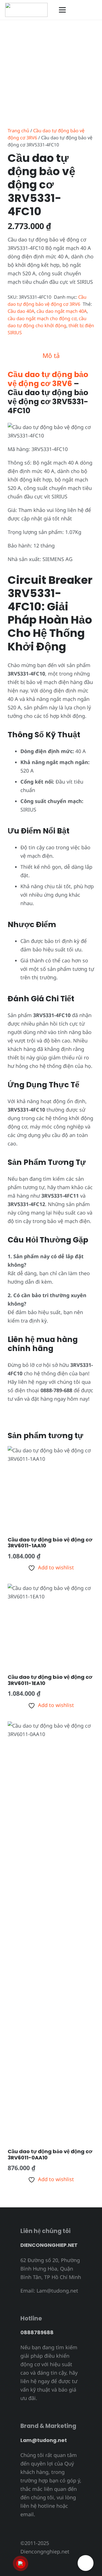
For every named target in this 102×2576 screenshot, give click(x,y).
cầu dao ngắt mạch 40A (62, 311)
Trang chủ (18, 131)
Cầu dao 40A (21, 311)
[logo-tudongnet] (26, 10)
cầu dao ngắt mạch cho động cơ (42, 318)
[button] (83, 10)
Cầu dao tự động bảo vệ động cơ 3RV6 (48, 379)
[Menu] (62, 10)
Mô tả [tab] (51, 356)
